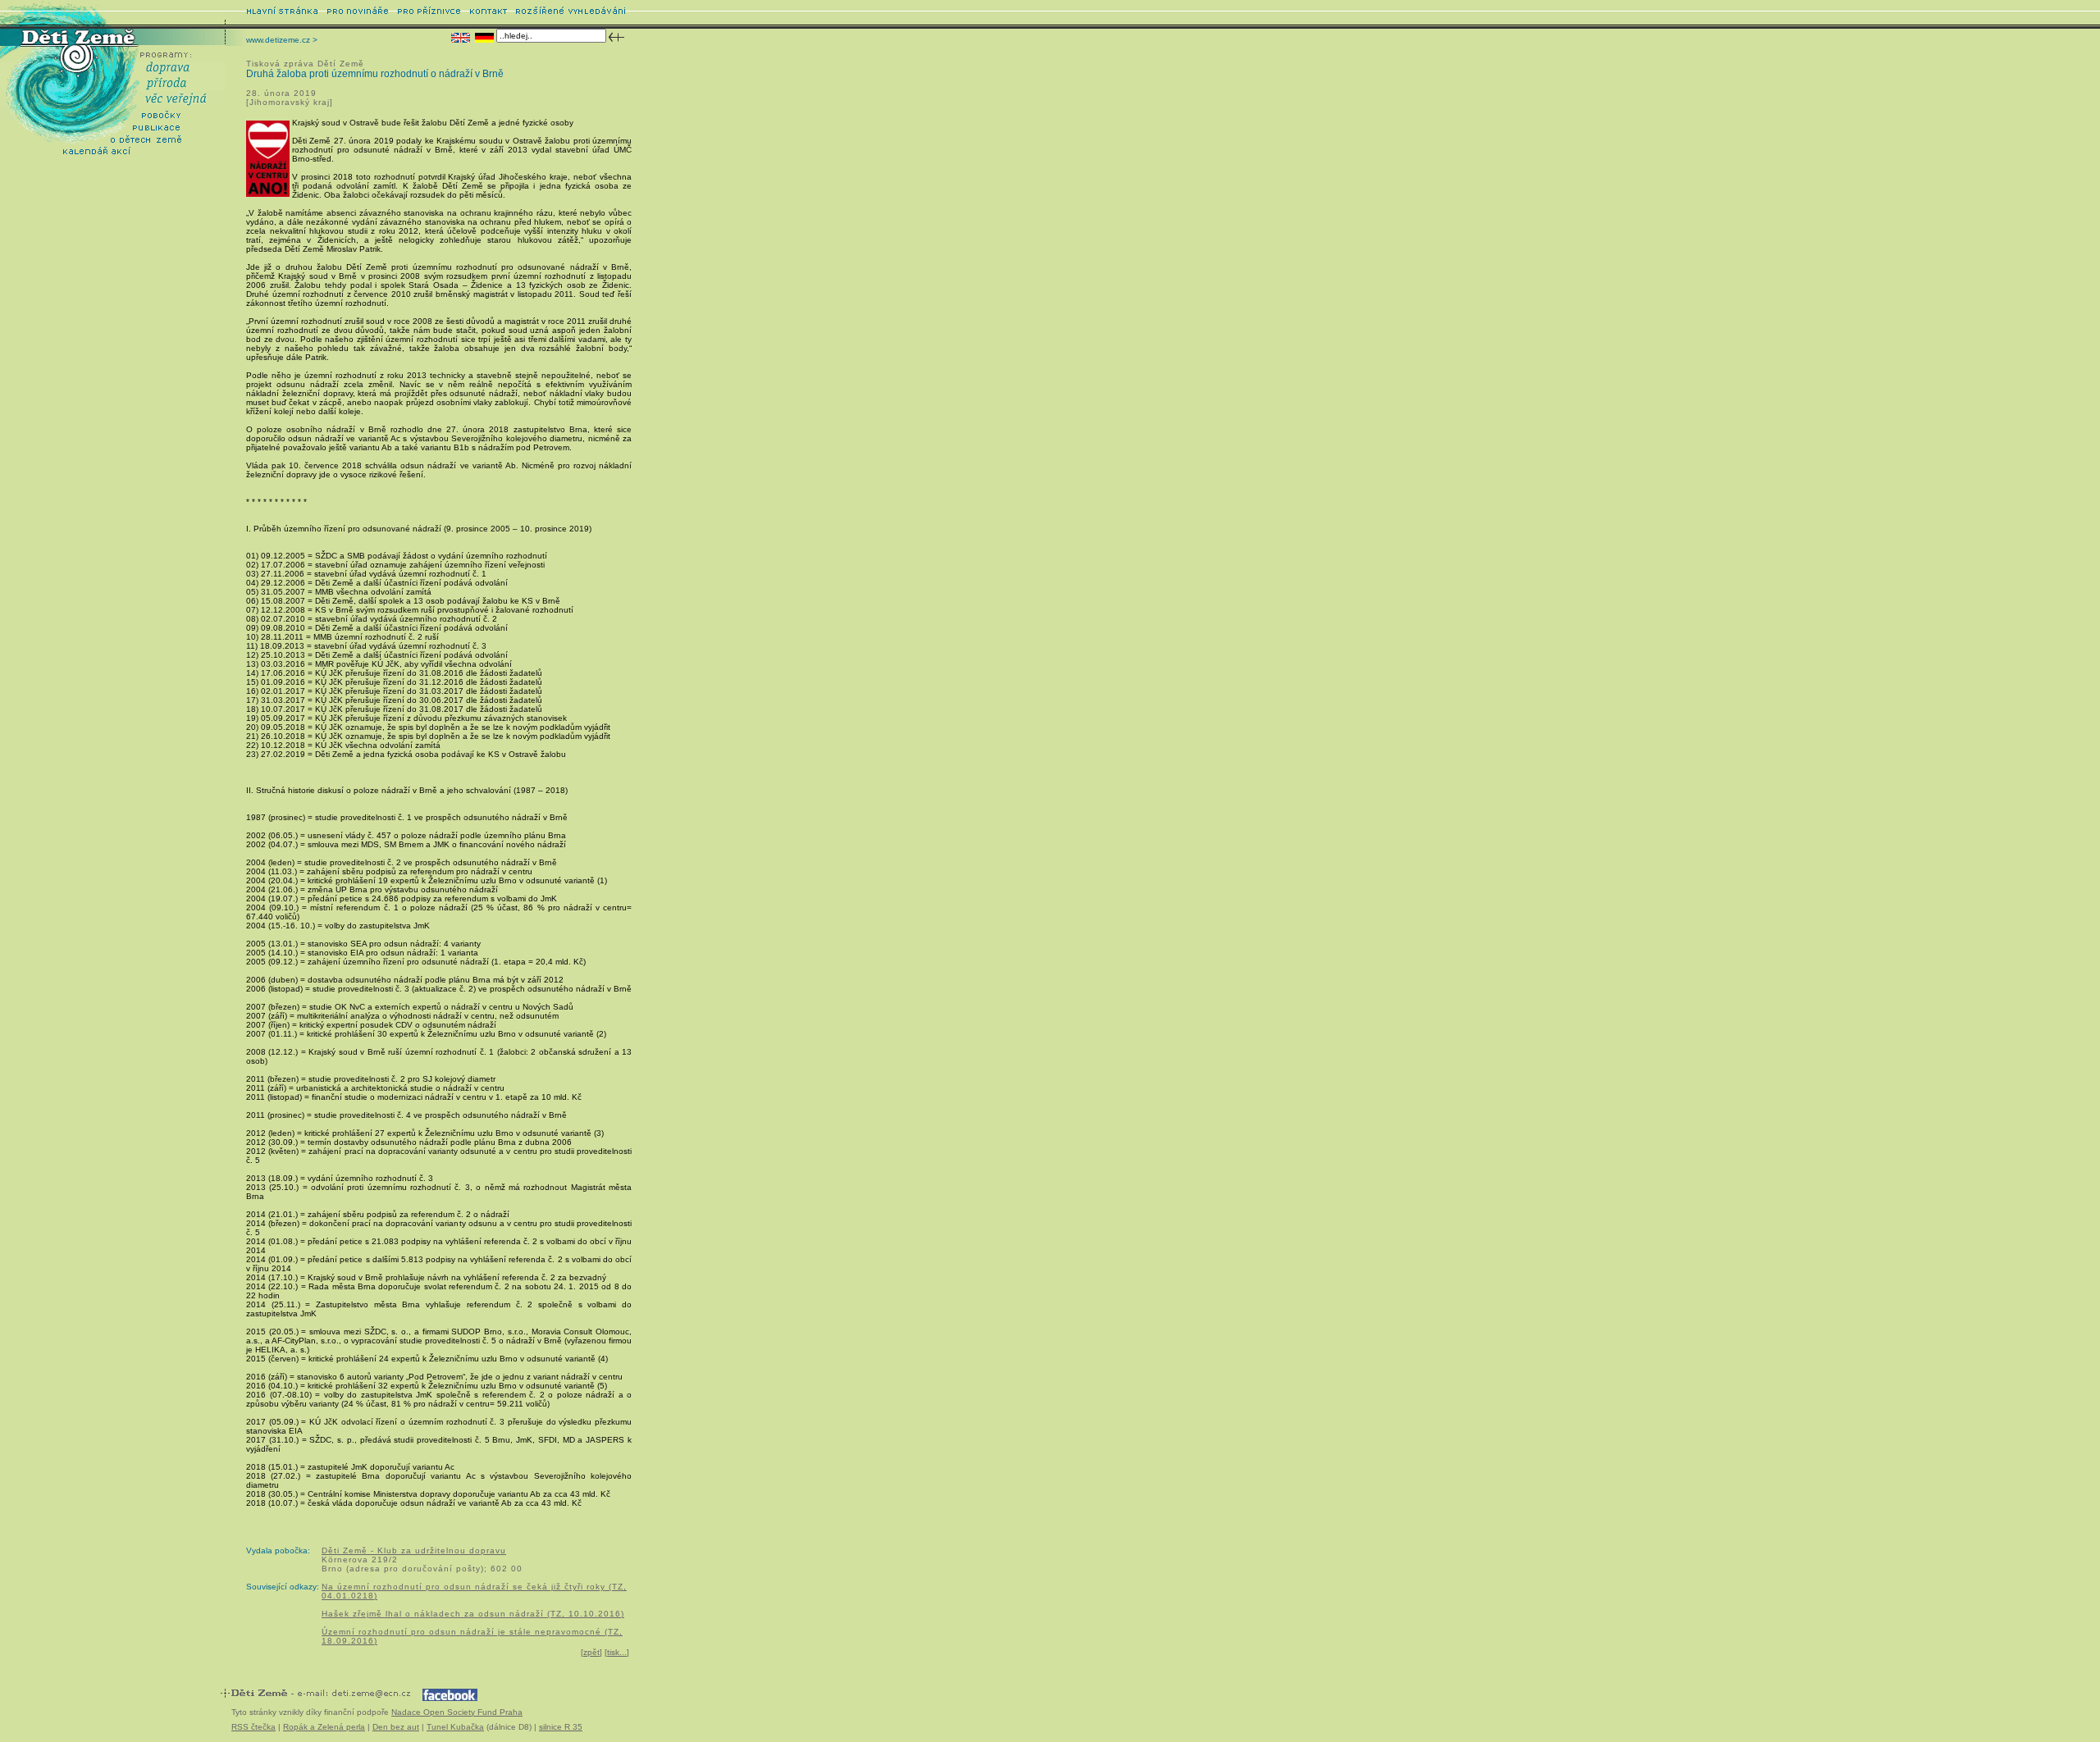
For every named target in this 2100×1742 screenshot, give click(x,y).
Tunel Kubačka (455, 1727)
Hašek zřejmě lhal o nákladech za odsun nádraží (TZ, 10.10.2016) (473, 1614)
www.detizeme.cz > (282, 40)
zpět (591, 1652)
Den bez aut (396, 1727)
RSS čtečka (253, 1727)
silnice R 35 (561, 1727)
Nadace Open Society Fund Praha (457, 1712)
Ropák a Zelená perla (324, 1727)
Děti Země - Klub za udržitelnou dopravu (414, 1550)
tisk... (617, 1652)
